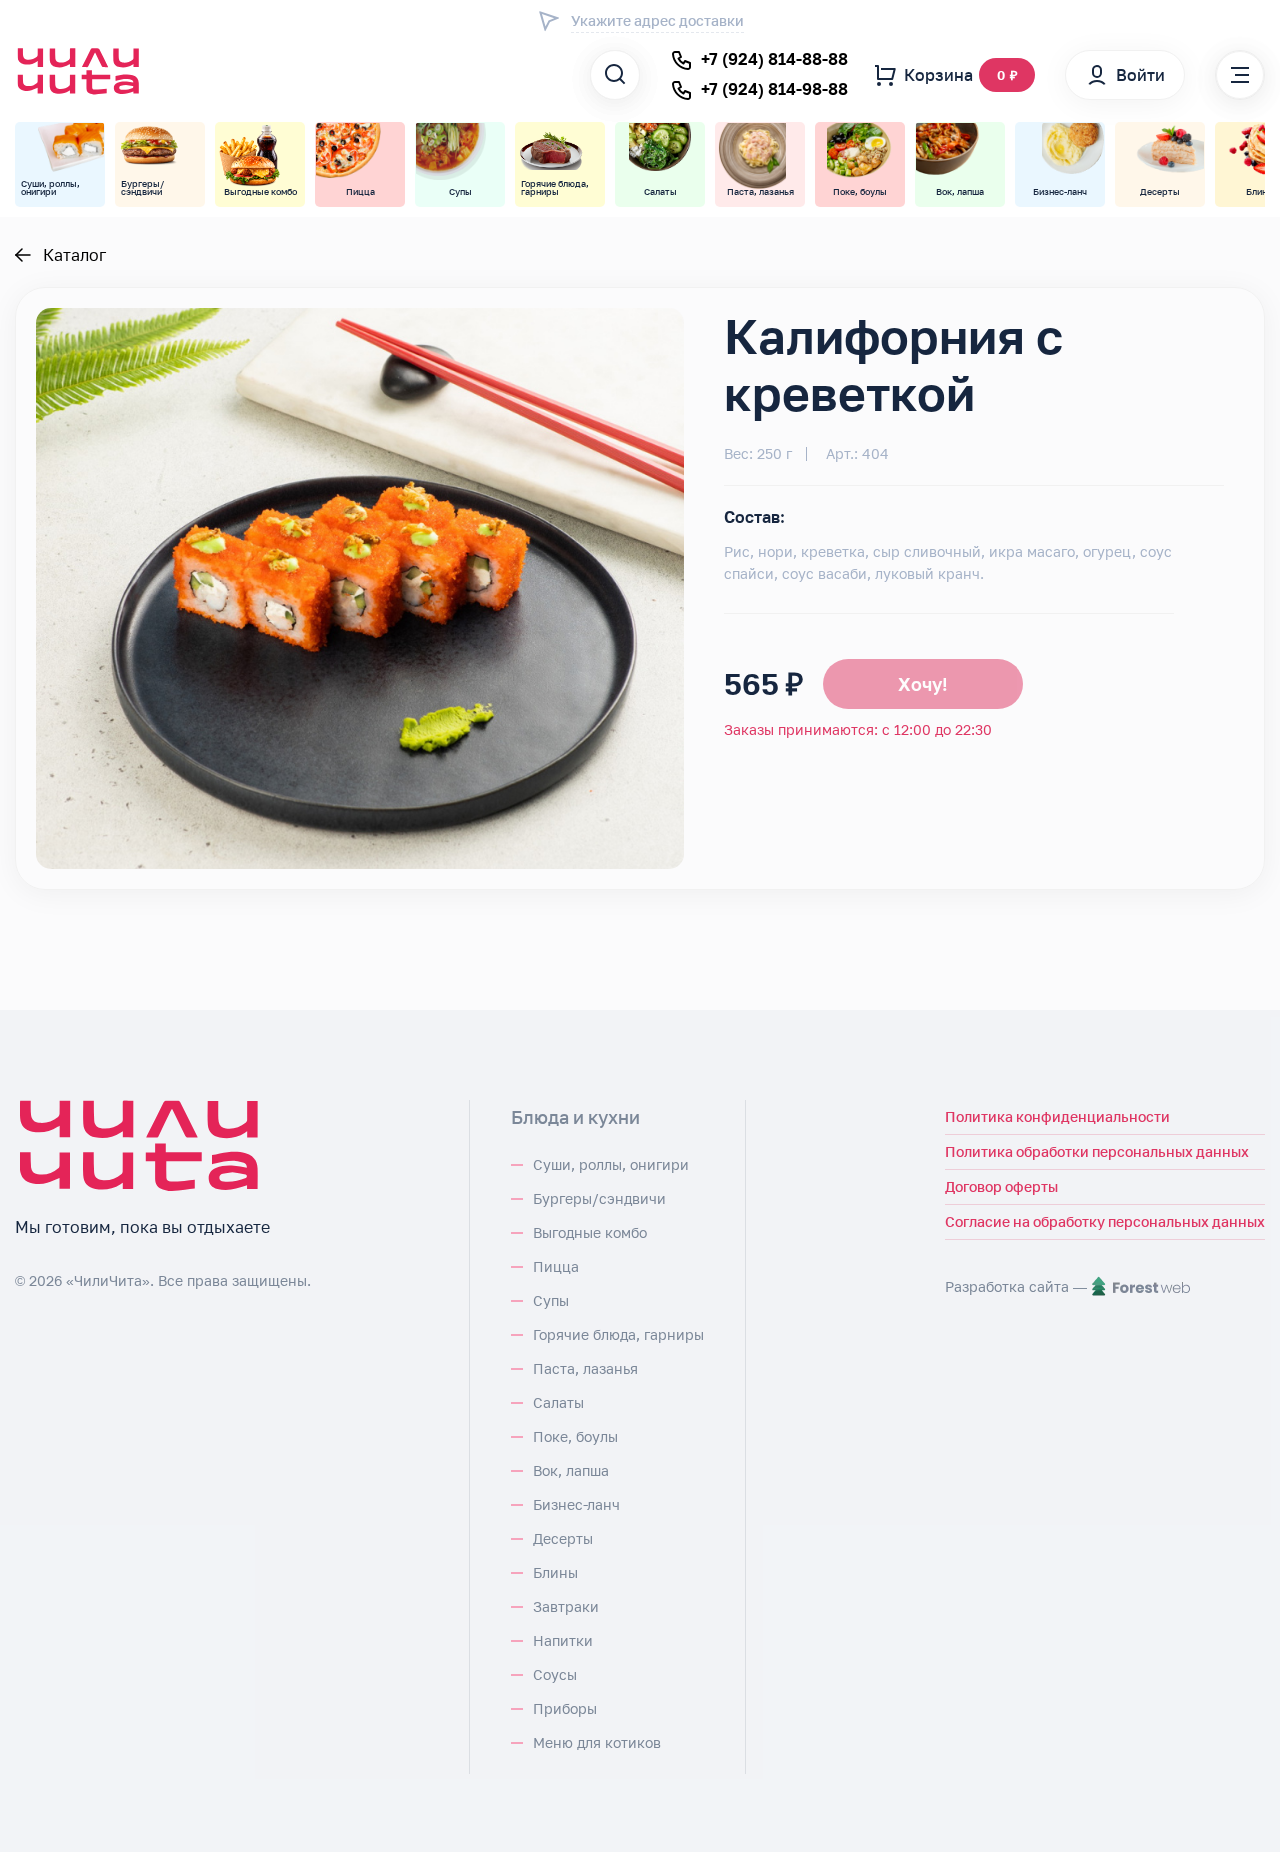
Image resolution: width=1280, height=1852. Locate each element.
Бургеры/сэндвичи (599, 1198)
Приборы (565, 1708)
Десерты (563, 1538)
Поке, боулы (575, 1436)
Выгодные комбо (590, 1232)
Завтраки (566, 1606)
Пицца (556, 1266)
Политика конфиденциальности (1057, 1116)
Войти (1140, 75)
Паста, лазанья (585, 1368)
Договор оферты (1001, 1186)
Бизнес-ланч (576, 1504)
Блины (555, 1572)
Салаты (558, 1402)
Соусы (555, 1674)
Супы (551, 1300)
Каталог (74, 255)
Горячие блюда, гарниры (618, 1334)
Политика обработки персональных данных (1097, 1151)
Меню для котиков (597, 1742)
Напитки (563, 1640)
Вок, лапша (571, 1470)
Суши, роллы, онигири (611, 1164)
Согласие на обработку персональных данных (1105, 1221)
